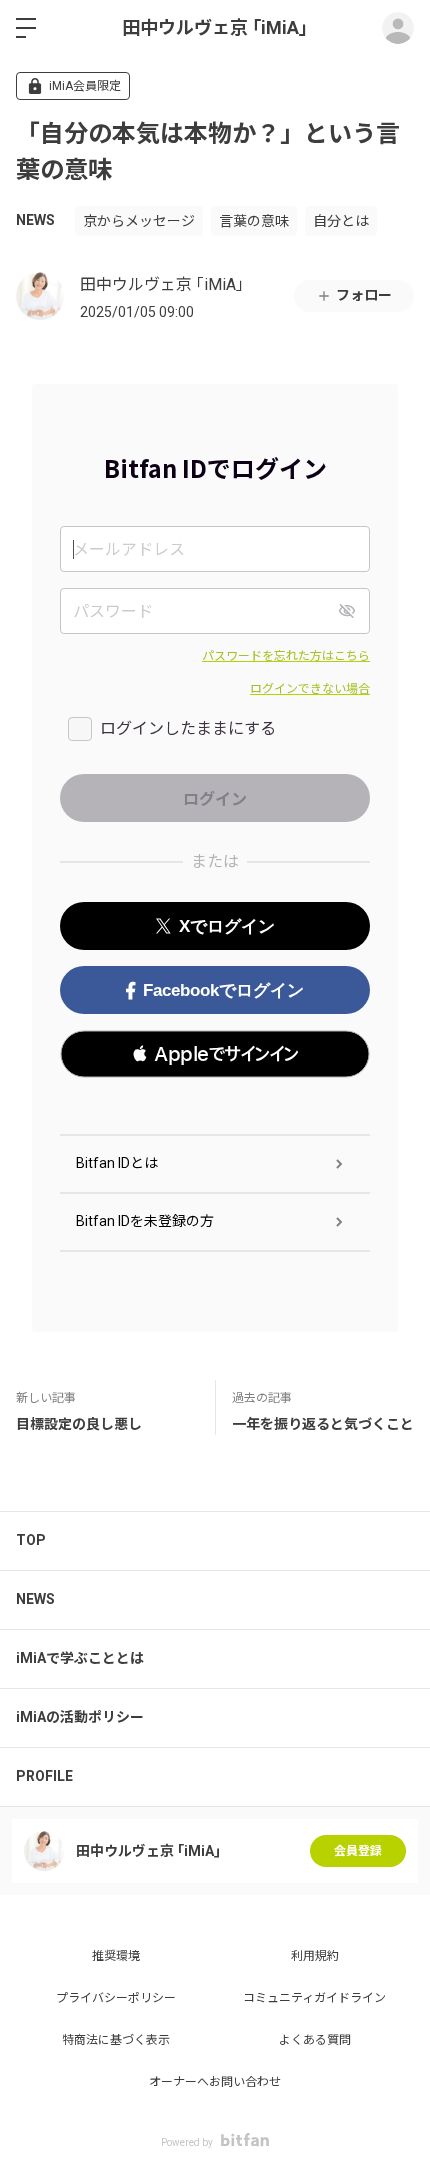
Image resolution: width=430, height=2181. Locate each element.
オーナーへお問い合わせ (215, 2082)
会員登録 (358, 1851)
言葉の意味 (254, 221)
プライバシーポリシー (116, 1998)
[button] (215, 1054)
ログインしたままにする (188, 728)
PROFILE (44, 1776)
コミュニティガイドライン (314, 1998)
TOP (31, 1540)
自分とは (341, 221)
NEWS (35, 220)
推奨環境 (116, 1956)
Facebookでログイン (223, 990)
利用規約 (315, 1956)
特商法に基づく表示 (116, 2040)
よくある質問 (315, 2040)
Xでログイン (227, 926)
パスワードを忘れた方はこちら (286, 656)
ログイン (398, 28)
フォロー (364, 295)
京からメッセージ (139, 221)
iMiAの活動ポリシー (80, 1717)
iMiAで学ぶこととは (80, 1658)
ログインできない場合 (310, 689)
